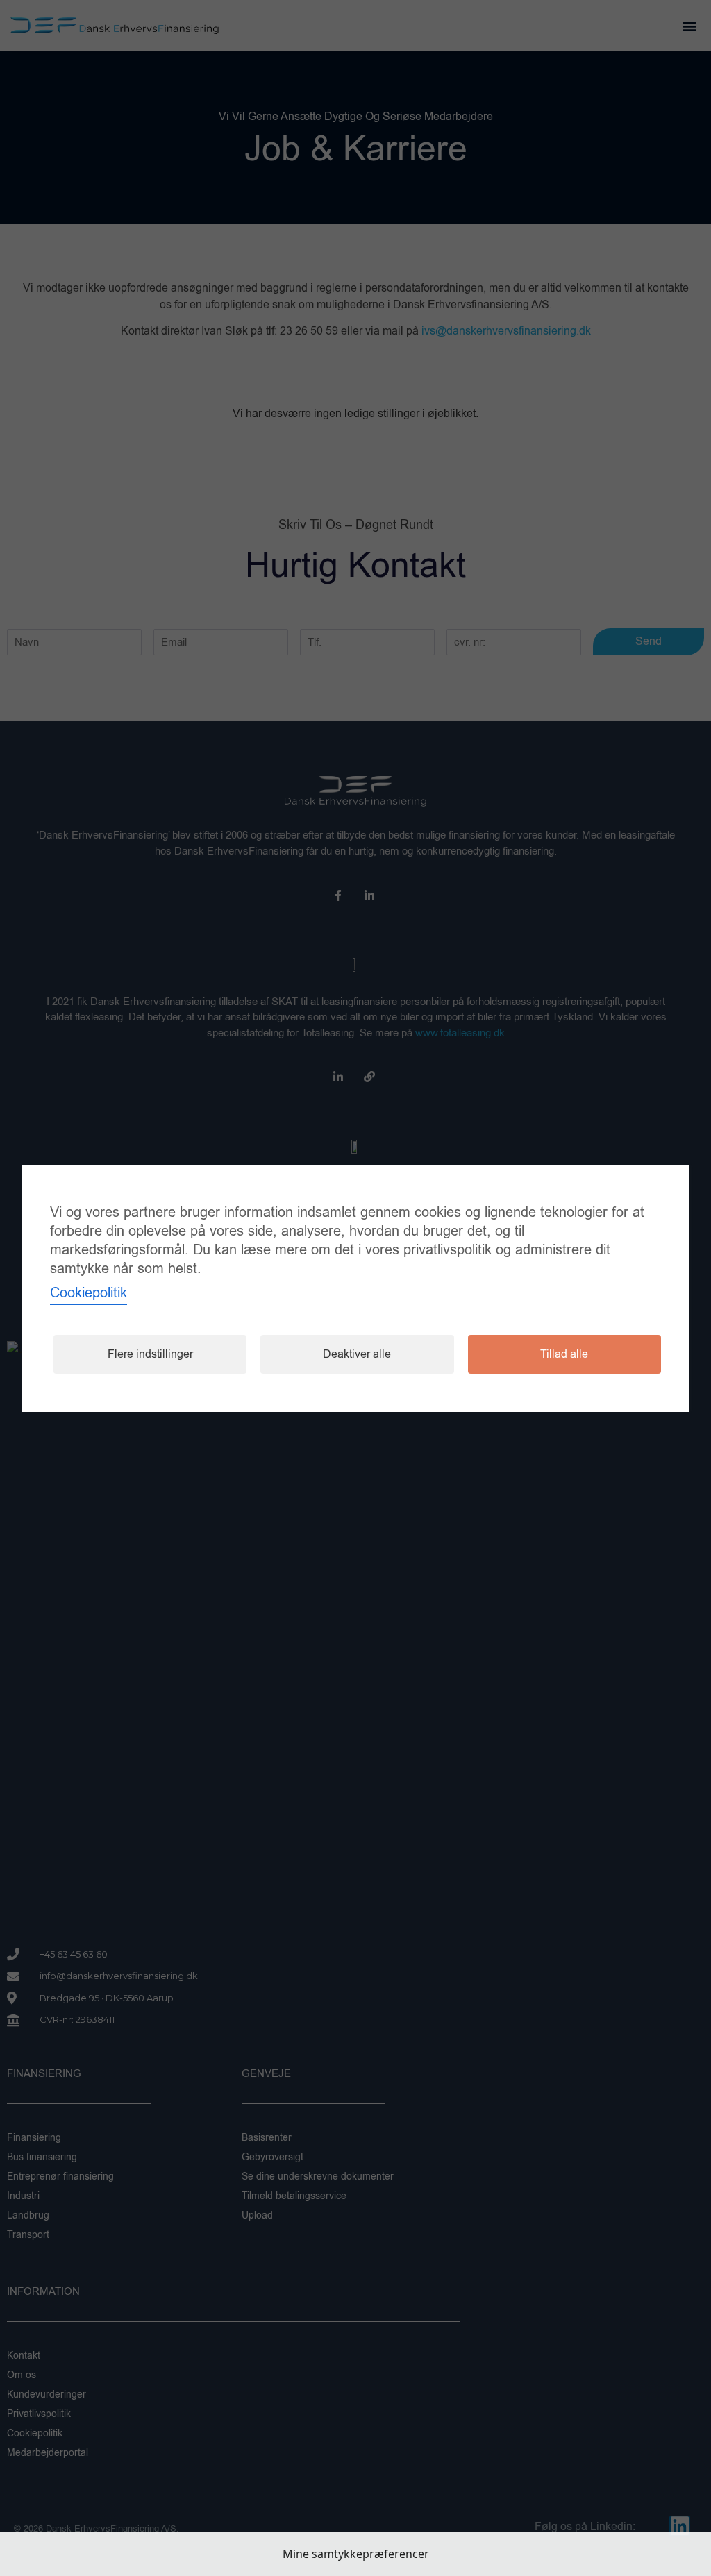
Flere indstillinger (150, 1354)
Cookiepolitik (89, 1293)
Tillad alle (564, 1354)
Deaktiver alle (357, 1354)
